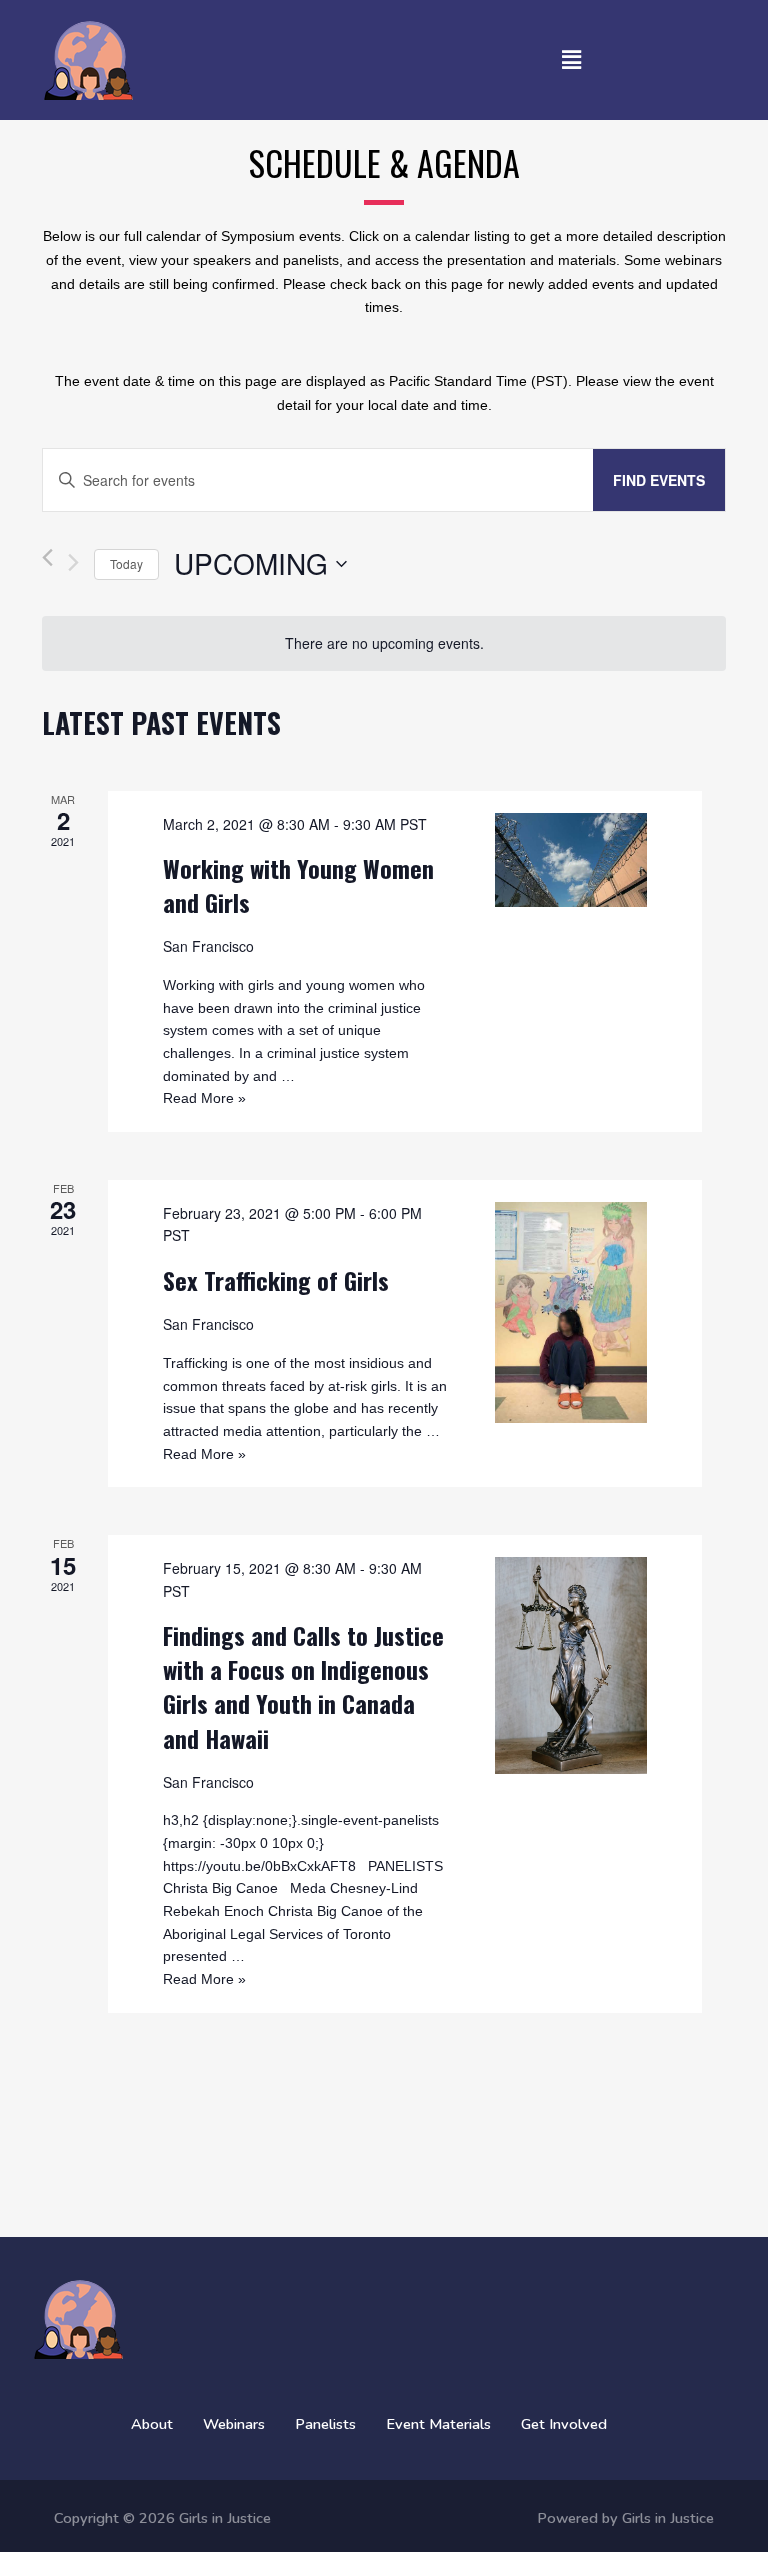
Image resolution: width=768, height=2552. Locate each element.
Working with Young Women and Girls (298, 885)
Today (126, 563)
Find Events (659, 480)
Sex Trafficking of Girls (276, 1280)
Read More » (204, 1098)
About (152, 2424)
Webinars (234, 2424)
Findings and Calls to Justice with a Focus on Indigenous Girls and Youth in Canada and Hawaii (303, 1686)
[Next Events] (73, 562)
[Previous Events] (47, 564)
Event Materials (438, 2424)
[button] (571, 60)
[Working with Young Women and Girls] (570, 860)
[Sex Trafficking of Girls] (570, 1313)
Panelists (325, 2424)
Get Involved (564, 2424)
